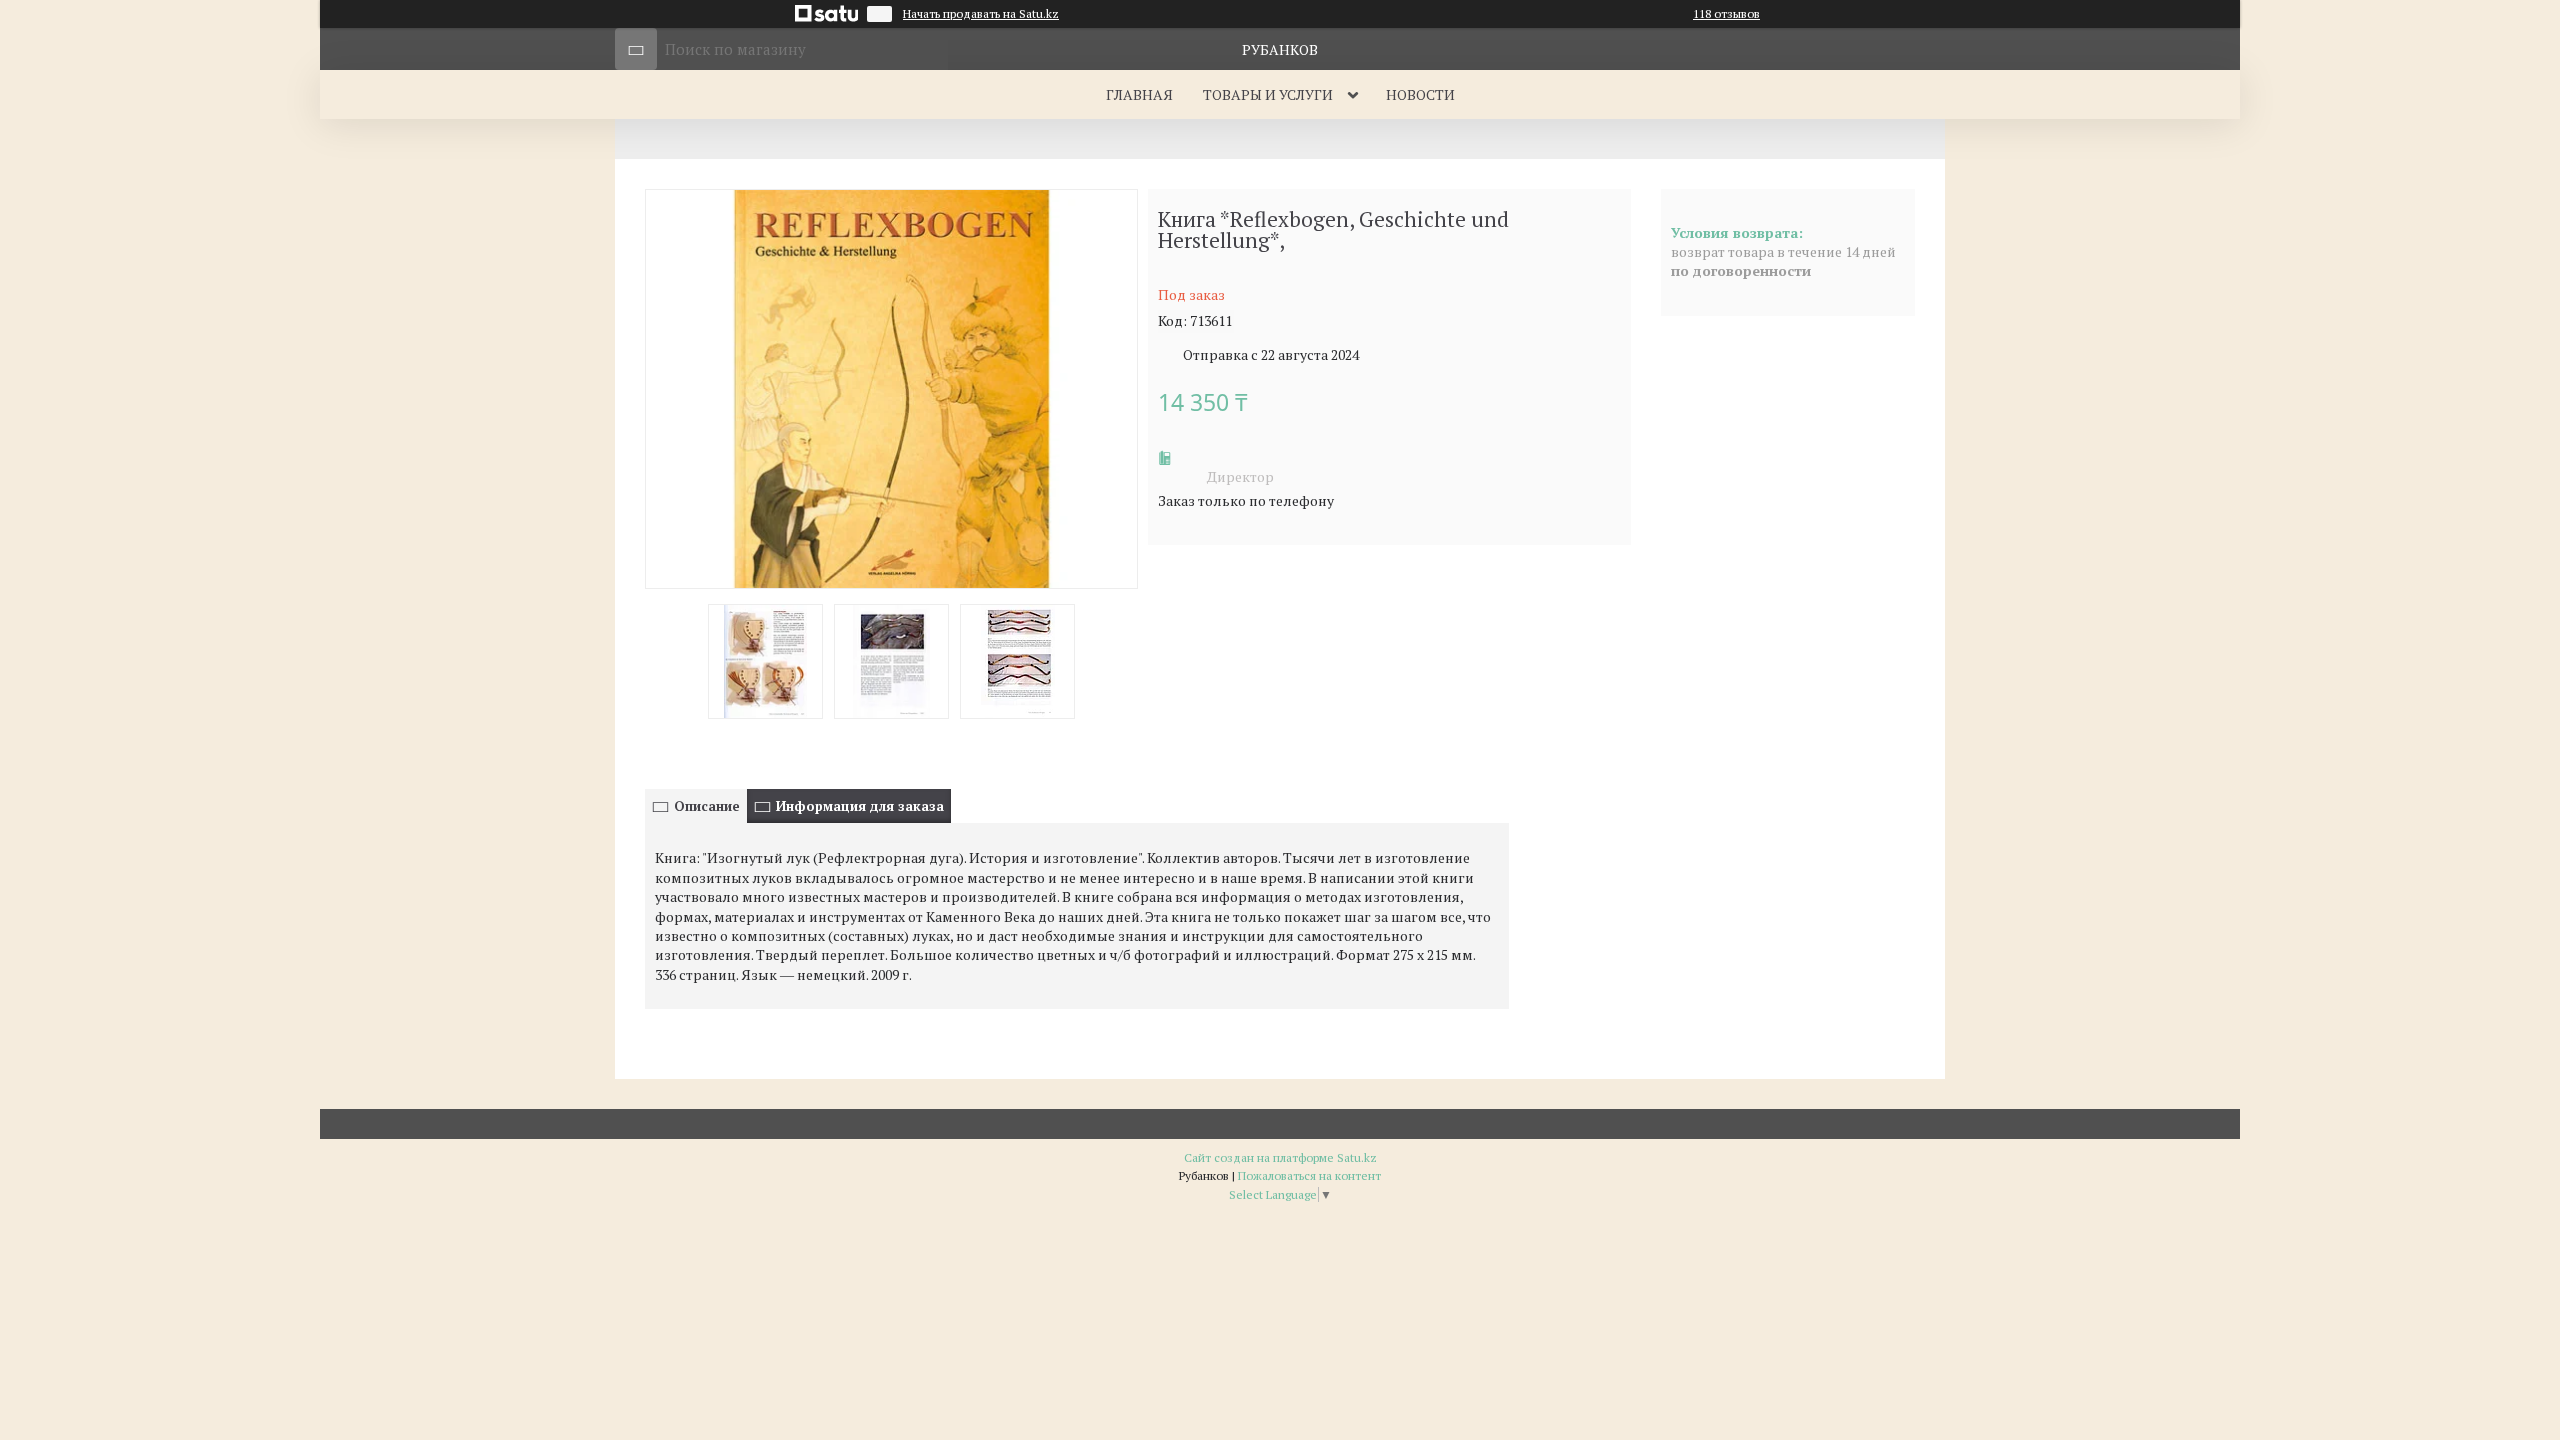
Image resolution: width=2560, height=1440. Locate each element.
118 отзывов (1726, 13)
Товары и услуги (1268, 94)
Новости (1420, 94)
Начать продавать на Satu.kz (981, 14)
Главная (1139, 94)
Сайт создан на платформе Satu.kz (1280, 1157)
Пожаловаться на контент (1309, 1175)
